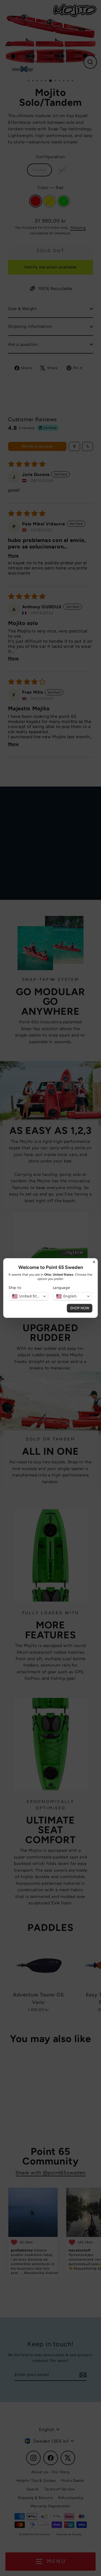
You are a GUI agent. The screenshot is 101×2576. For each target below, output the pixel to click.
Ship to (15, 1288)
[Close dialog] (94, 1262)
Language (61, 1288)
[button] (29, 1296)
